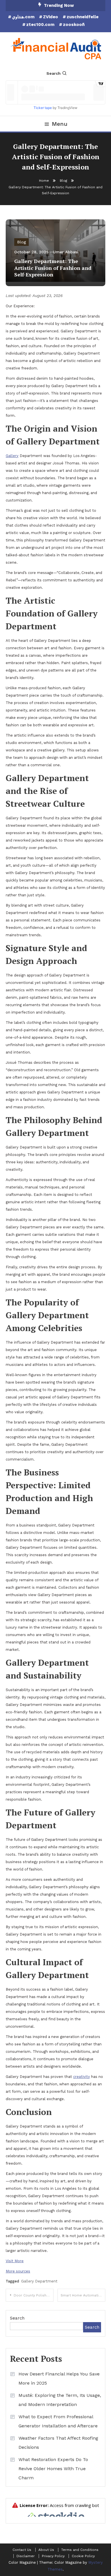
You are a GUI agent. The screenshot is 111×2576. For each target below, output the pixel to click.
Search (54, 73)
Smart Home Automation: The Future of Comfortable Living (83, 2295)
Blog (21, 242)
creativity (82, 2077)
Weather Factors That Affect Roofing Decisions (58, 2443)
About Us (46, 2550)
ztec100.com (40, 25)
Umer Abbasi (66, 252)
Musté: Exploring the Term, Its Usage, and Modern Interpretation (60, 2400)
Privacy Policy (53, 2556)
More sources (18, 2271)
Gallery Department (39, 2281)
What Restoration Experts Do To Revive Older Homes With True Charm (53, 2469)
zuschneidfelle (83, 17)
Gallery (12, 456)
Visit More (15, 2261)
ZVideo (51, 17)
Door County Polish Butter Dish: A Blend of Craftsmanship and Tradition (34, 2295)
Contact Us (22, 2550)
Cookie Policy (83, 2556)
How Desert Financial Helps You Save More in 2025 (59, 2378)
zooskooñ (74, 25)
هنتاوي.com (23, 17)
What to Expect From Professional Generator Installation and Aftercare (58, 2421)
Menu (60, 124)
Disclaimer (26, 2556)
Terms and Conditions (80, 2550)
